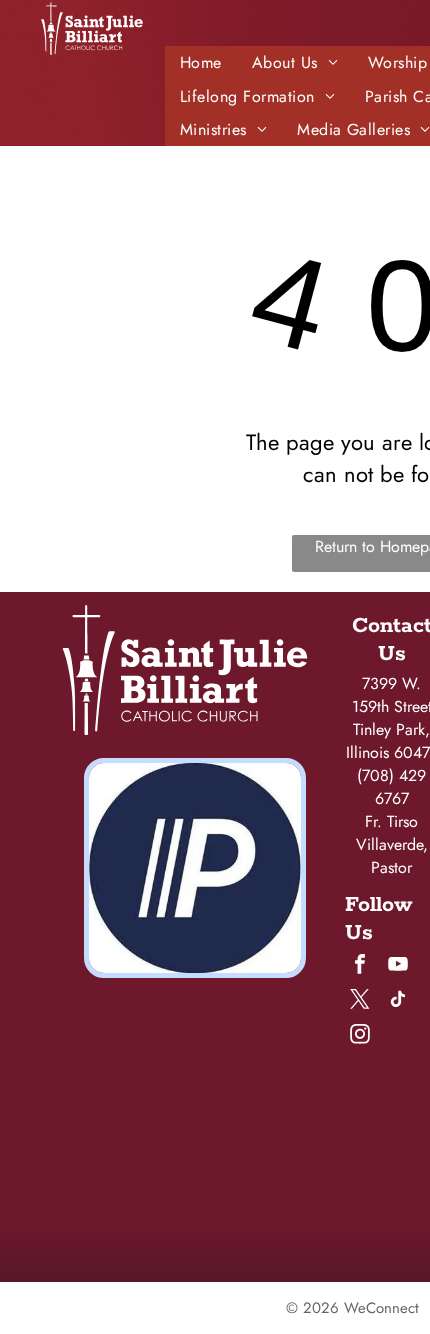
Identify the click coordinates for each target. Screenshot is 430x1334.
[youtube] (398, 966)
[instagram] (360, 1036)
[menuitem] (201, 62)
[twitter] (360, 1001)
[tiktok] (398, 1001)
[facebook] (360, 966)
